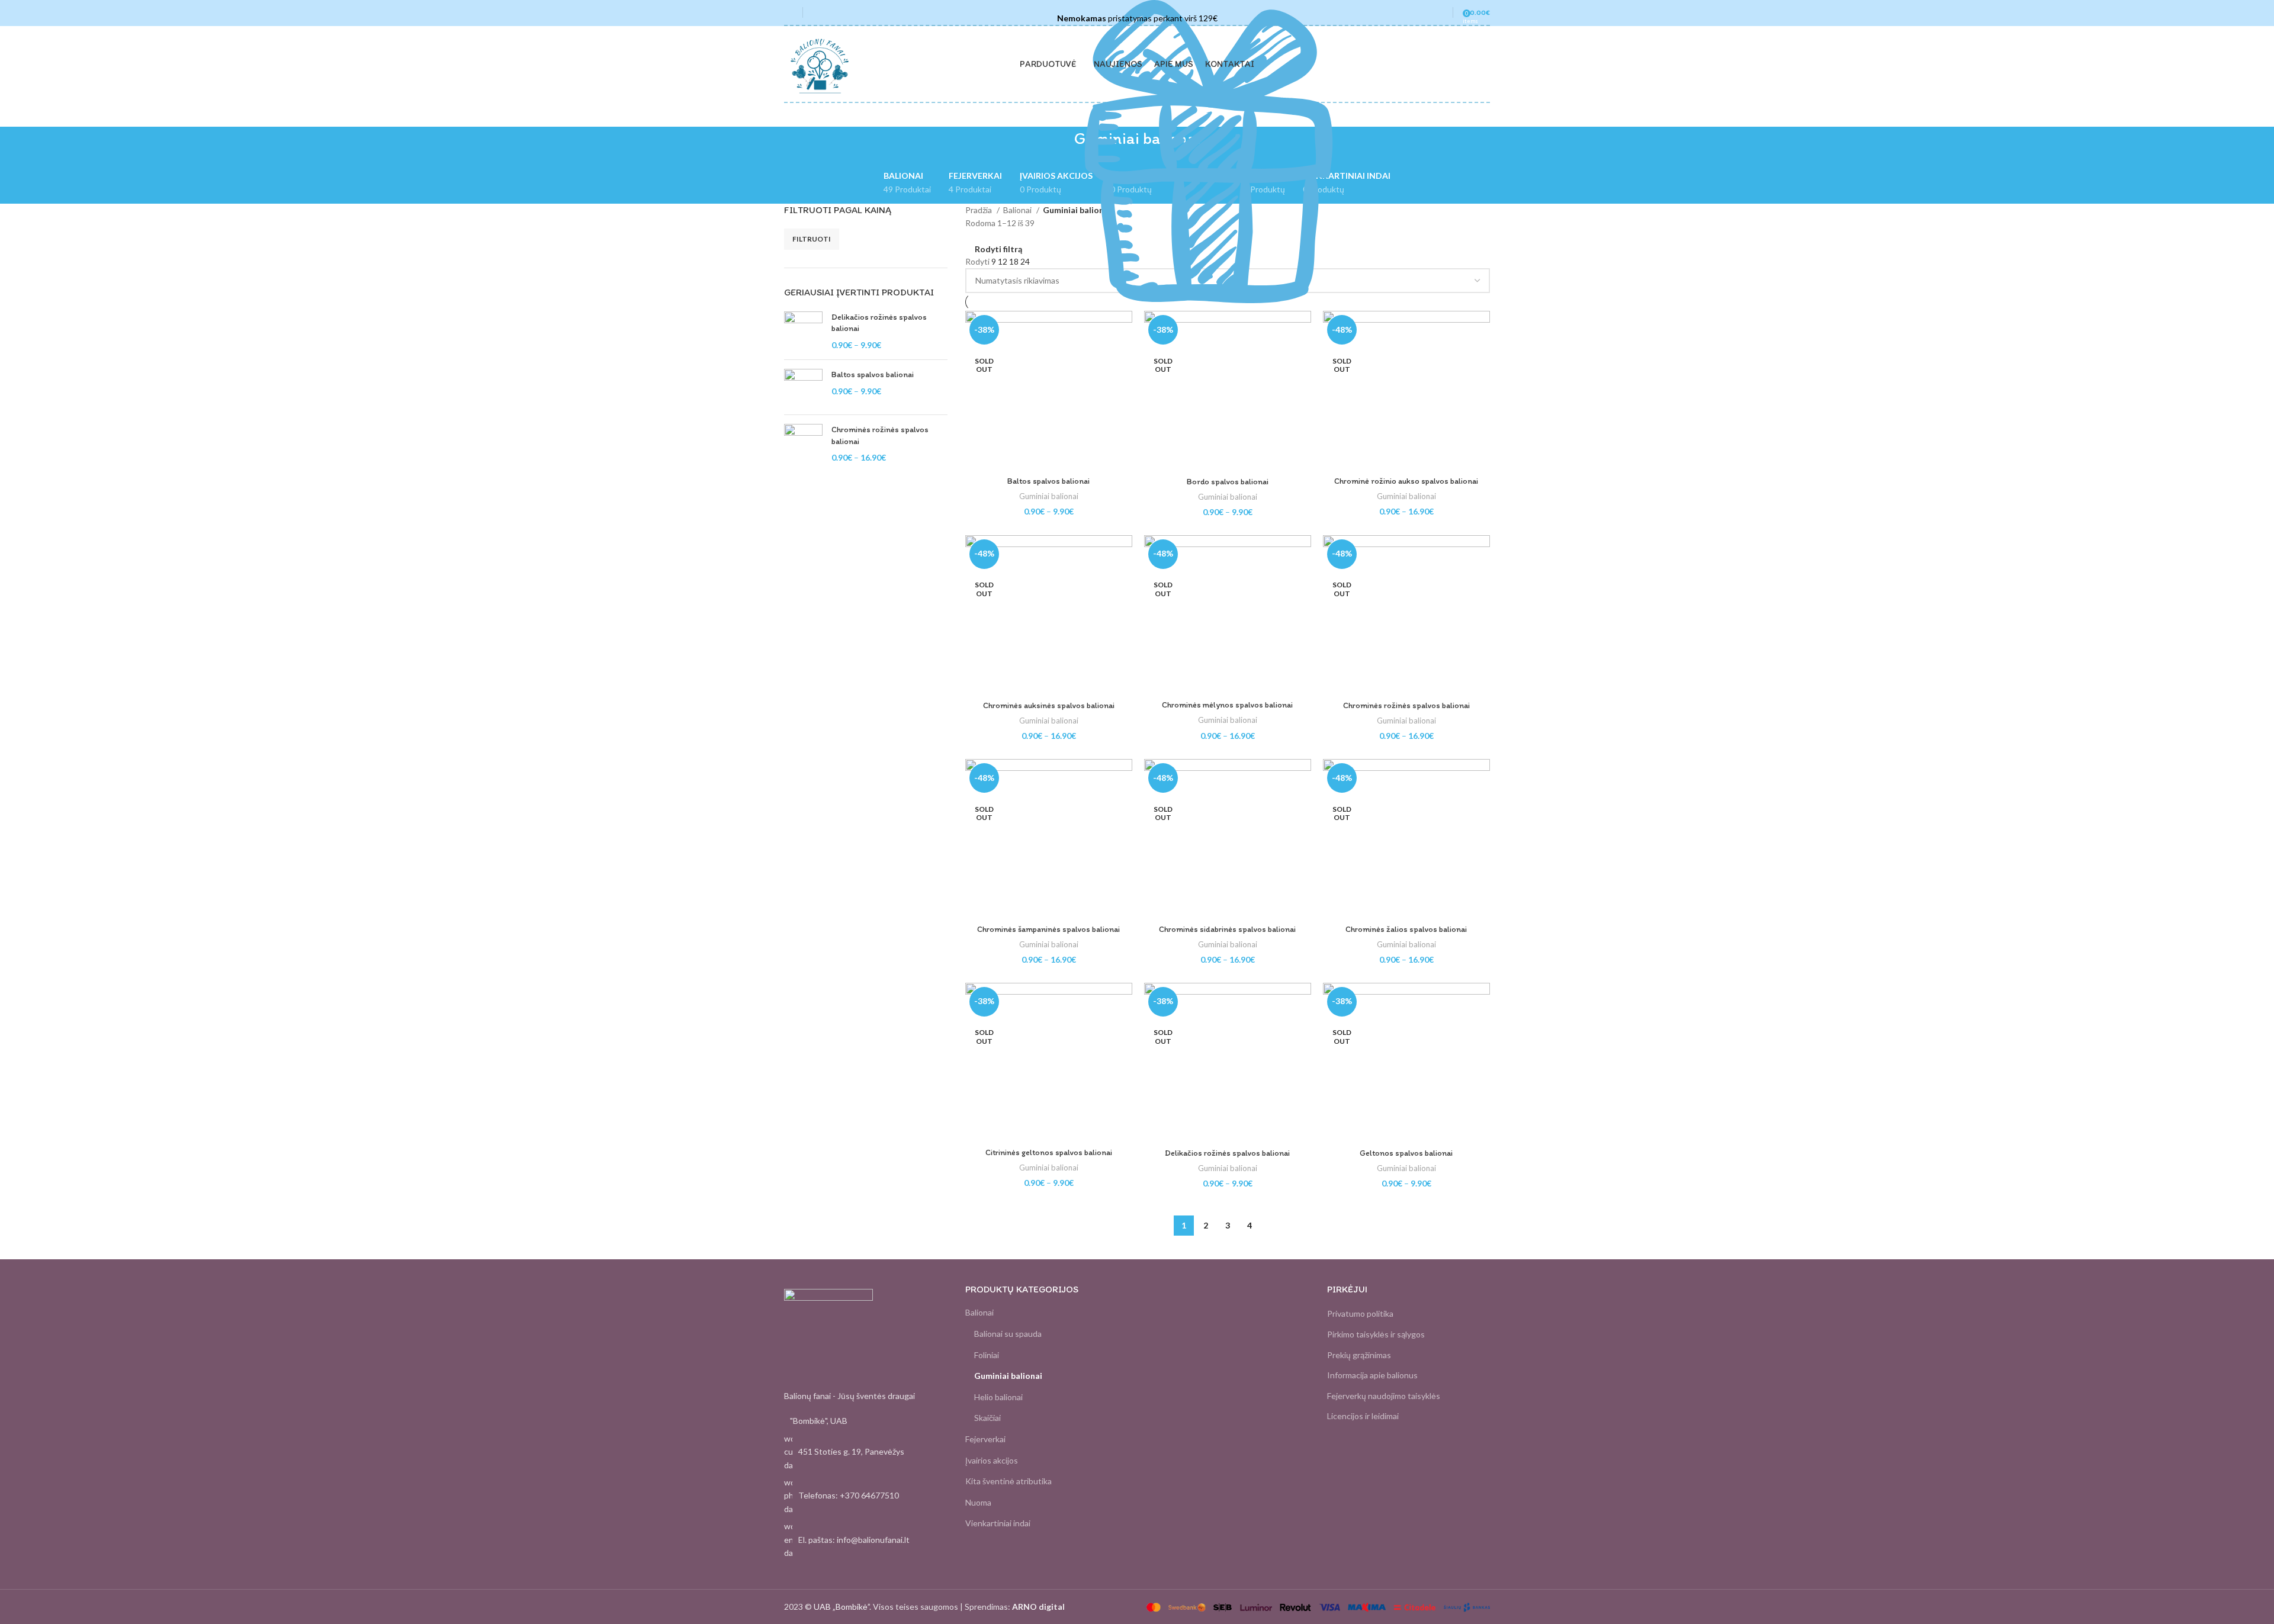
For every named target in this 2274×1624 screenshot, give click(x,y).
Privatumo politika (1360, 1313)
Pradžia (979, 210)
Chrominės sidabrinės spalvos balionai (1227, 929)
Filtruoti (812, 239)
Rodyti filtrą (998, 249)
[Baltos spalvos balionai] (803, 387)
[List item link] (866, 1496)
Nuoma (978, 1502)
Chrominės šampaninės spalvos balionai (1048, 929)
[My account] (1438, 12)
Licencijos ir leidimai (1363, 1416)
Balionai (1018, 210)
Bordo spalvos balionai (1228, 482)
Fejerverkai (985, 1439)
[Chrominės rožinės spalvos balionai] (803, 444)
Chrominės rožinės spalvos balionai (880, 435)
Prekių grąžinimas (1359, 1355)
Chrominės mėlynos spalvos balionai (1227, 705)
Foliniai (987, 1355)
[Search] (815, 12)
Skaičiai (987, 1418)
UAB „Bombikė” (841, 1607)
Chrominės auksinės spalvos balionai (1049, 705)
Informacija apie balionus (1372, 1375)
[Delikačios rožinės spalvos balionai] (803, 331)
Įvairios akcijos (992, 1460)
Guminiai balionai (1049, 496)
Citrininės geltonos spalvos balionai (1049, 1152)
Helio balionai (998, 1397)
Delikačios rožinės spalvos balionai (879, 323)
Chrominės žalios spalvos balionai (1406, 929)
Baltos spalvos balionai (873, 374)
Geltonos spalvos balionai (1406, 1153)
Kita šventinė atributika (1008, 1481)
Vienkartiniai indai (998, 1523)
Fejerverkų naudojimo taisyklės (1384, 1396)
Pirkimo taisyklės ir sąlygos (1376, 1334)
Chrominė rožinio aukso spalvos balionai (1406, 481)
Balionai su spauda (1008, 1334)
